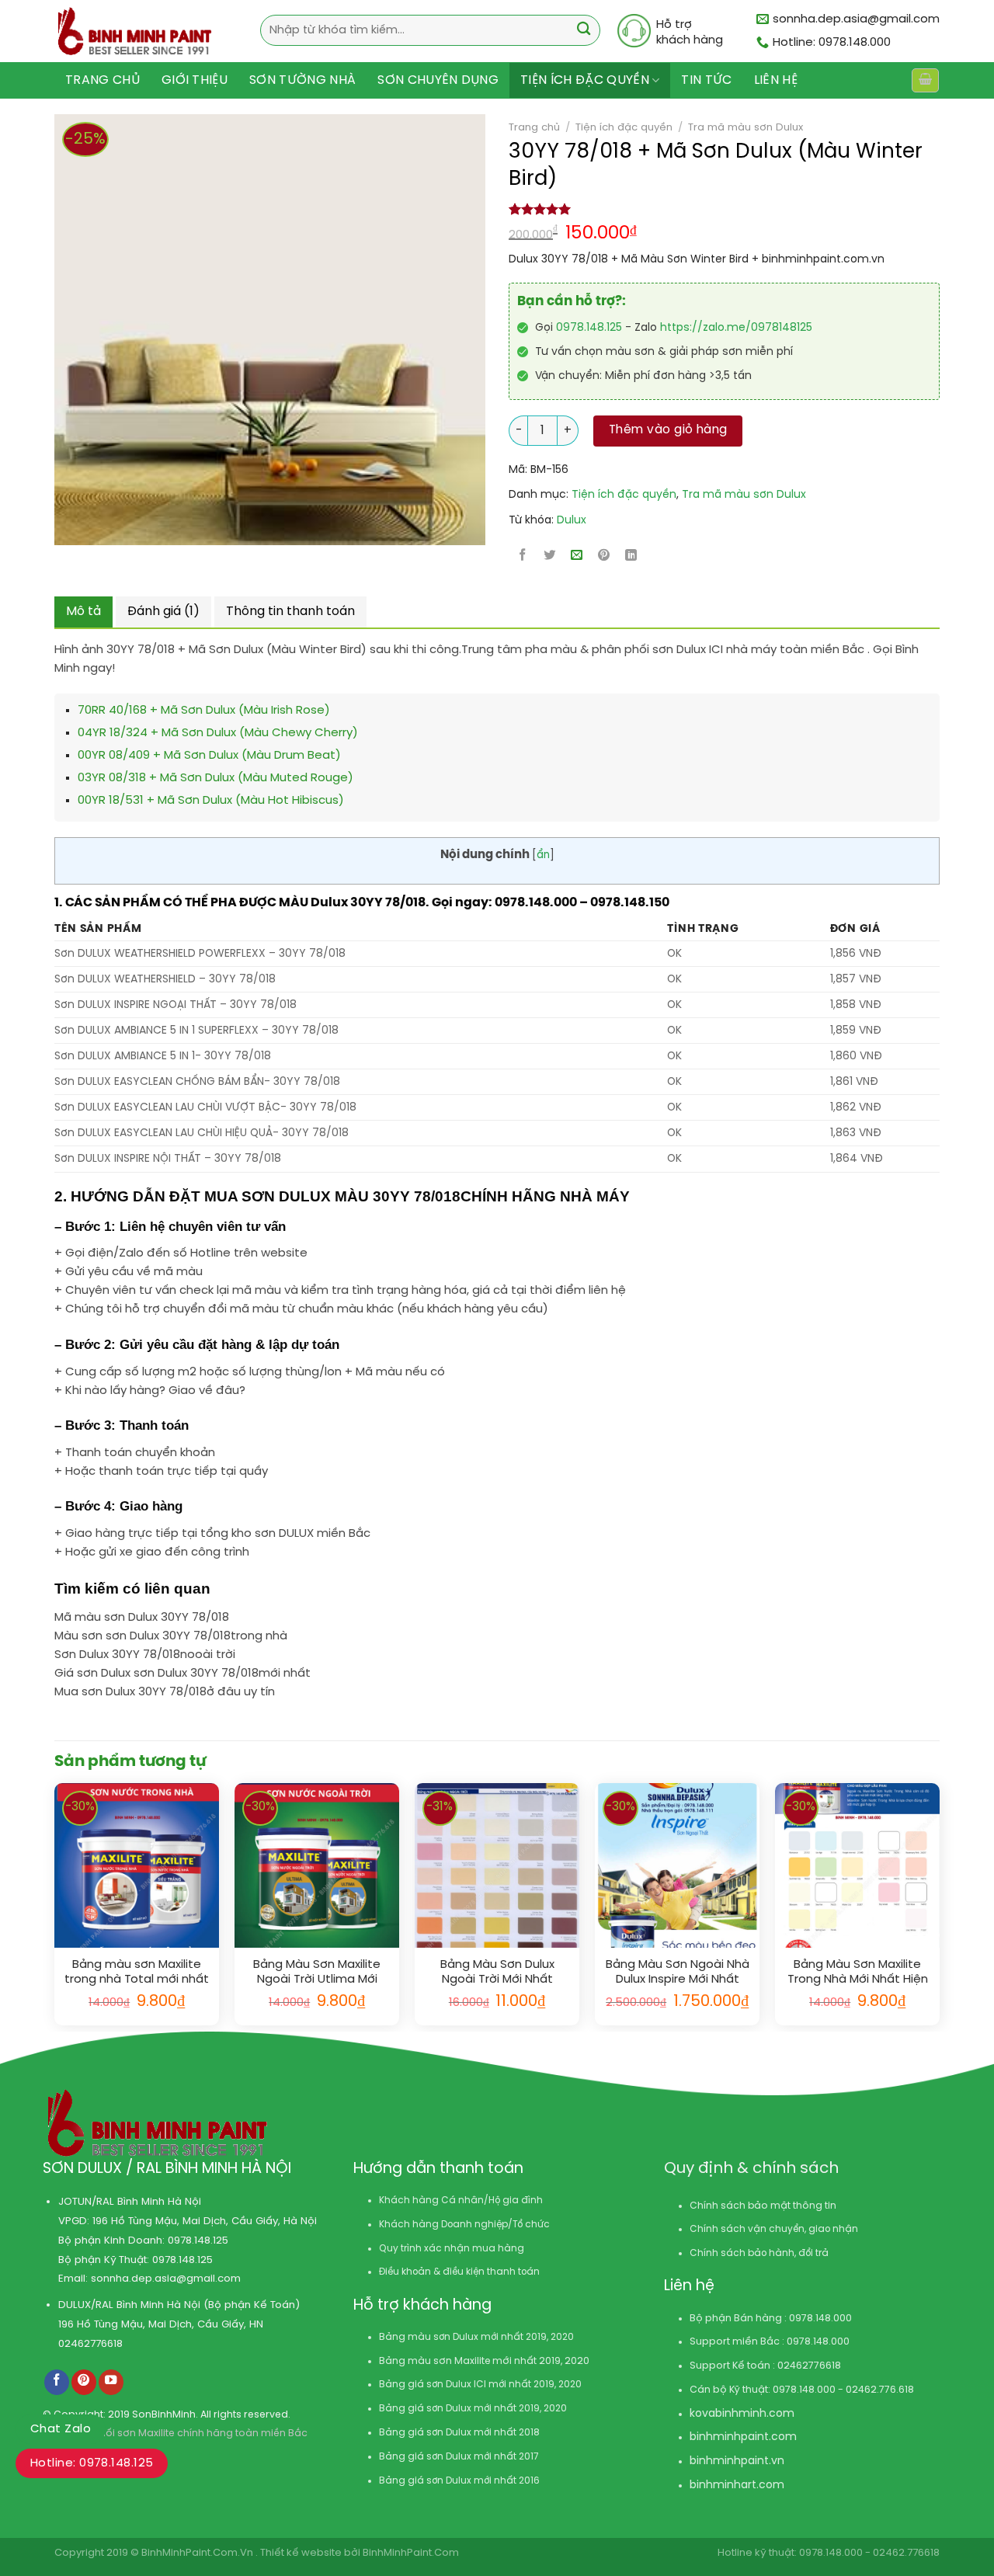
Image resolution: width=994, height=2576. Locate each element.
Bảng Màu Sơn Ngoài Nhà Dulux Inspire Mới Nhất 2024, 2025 (678, 1973)
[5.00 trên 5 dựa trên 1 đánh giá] (724, 209)
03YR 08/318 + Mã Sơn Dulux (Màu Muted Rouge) (215, 778)
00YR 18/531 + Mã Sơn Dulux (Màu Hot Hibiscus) (211, 801)
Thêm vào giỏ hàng (668, 430)
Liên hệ (776, 80)
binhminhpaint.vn (737, 2461)
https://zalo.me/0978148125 (736, 328)
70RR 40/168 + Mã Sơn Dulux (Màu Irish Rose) (204, 711)
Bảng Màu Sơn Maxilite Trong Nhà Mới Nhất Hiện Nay (858, 1973)
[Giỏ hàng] (925, 80)
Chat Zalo (61, 2429)
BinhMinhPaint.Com (411, 2553)
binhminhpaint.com (743, 2437)
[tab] (83, 612)
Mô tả (83, 612)
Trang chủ (103, 80)
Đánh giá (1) (163, 612)
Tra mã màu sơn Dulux (745, 127)
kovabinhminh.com (742, 2414)
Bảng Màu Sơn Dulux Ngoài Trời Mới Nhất (497, 1973)
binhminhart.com (737, 2486)
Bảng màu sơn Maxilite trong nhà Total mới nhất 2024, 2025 (137, 1973)
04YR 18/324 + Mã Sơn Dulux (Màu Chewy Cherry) (218, 733)
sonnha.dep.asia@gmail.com (166, 2279)
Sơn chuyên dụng (438, 80)
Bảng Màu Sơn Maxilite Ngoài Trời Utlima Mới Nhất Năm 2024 (317, 1973)
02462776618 (90, 2344)
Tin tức (706, 80)
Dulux (572, 521)
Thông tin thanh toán (290, 612)
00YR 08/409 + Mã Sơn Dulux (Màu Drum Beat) (209, 756)
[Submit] (584, 31)
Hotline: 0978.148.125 (92, 2463)
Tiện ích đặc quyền (585, 80)
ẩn (543, 855)
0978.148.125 (589, 328)
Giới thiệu (195, 80)
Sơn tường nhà (302, 80)
